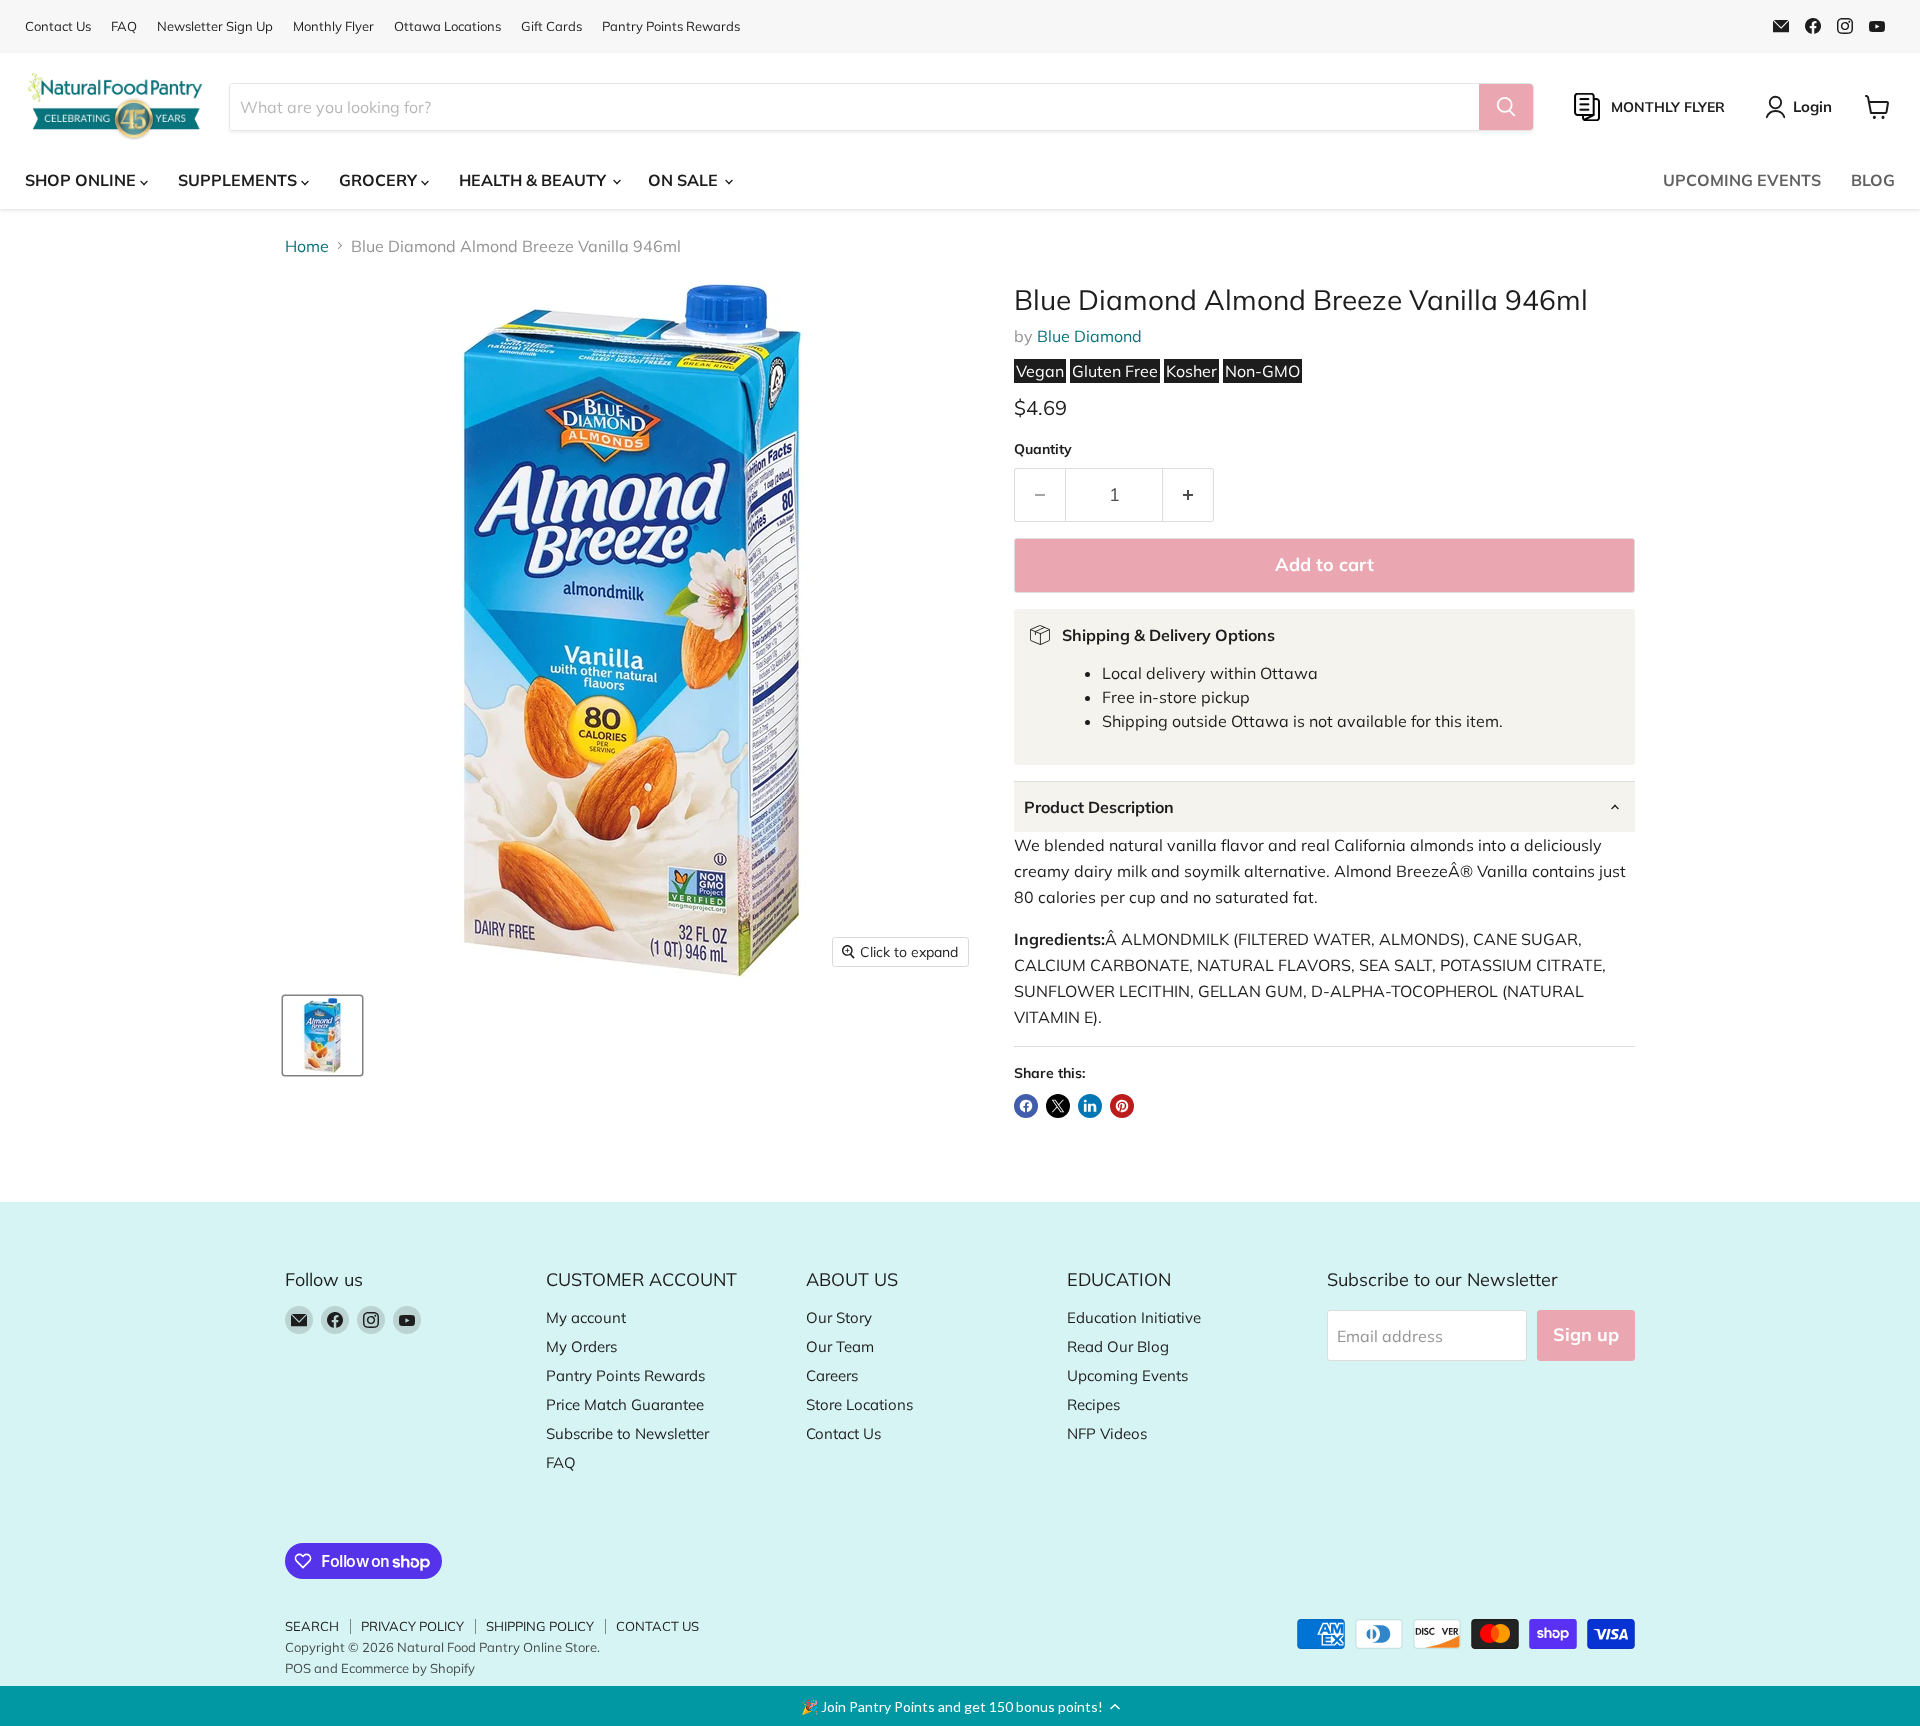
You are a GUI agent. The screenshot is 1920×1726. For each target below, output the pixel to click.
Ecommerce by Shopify (408, 1668)
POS (298, 1668)
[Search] (1506, 107)
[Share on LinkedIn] (1090, 1106)
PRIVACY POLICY (412, 1626)
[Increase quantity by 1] (1188, 495)
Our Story (839, 1317)
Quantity (1043, 449)
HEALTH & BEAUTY (534, 180)
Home (307, 246)
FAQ (124, 26)
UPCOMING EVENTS (1742, 180)
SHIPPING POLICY (540, 1626)
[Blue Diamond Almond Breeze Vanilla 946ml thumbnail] (322, 1035)
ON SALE (685, 180)
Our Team (840, 1346)
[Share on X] (1058, 1106)
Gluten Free (1115, 371)
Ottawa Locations (447, 26)
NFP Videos (1107, 1433)
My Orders (581, 1346)
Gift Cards (551, 26)
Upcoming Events (1127, 1375)
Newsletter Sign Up (215, 26)
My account (586, 1317)
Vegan (1040, 371)
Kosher (1191, 371)
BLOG (1873, 180)
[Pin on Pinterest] (1122, 1106)
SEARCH (312, 1626)
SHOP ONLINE (82, 180)
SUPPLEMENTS (239, 180)
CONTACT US (657, 1626)
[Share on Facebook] (1026, 1106)
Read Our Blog (1118, 1346)
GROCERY (380, 180)
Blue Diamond (1089, 336)
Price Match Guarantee (625, 1404)
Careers (832, 1375)
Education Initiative (1134, 1317)
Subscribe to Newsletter (627, 1433)
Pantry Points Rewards (671, 26)
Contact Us (58, 26)
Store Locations (859, 1404)
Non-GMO (1262, 371)
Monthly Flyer (333, 26)
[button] (960, 1706)
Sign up (1586, 1334)
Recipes (1093, 1404)
